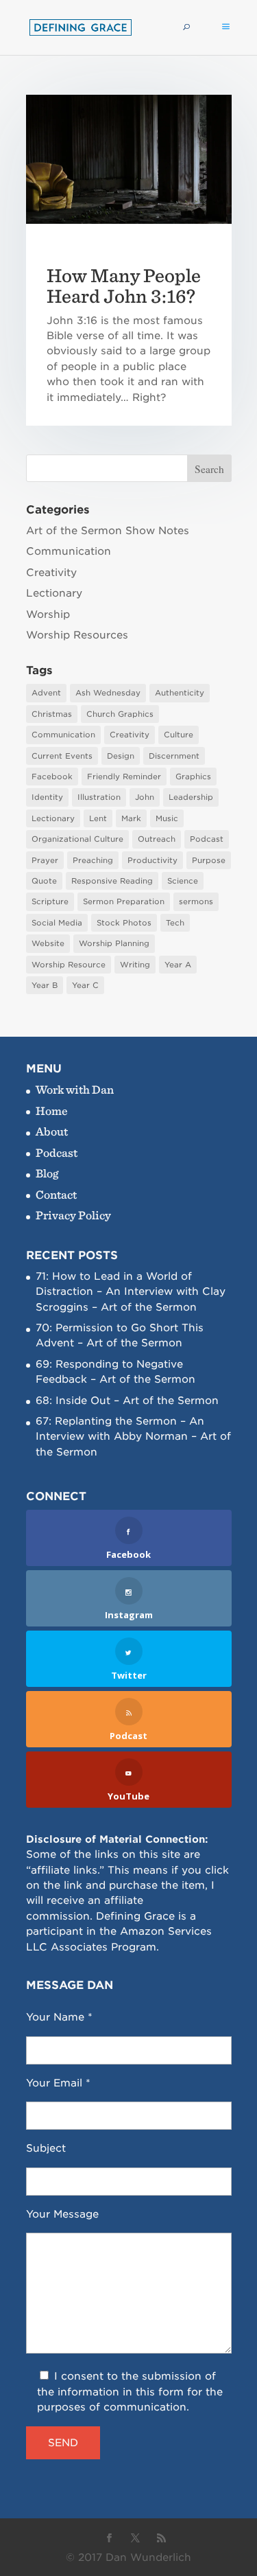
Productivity (152, 860)
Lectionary (54, 593)
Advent (46, 693)
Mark (131, 818)
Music (167, 818)
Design (121, 756)
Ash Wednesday (108, 693)
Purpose (209, 860)
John (145, 797)
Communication (69, 551)
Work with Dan (75, 1089)
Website (48, 943)
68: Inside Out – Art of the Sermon (127, 1401)
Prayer (45, 860)
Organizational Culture (77, 839)
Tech (175, 923)
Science (183, 881)
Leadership (191, 797)
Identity (47, 797)
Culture (179, 735)
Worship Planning (114, 943)
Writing (135, 965)
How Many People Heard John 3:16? (124, 286)
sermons (196, 901)
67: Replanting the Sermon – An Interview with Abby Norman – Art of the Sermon (133, 1437)
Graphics (193, 777)
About (52, 1131)
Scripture (50, 901)
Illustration (99, 797)
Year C (85, 985)
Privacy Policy (73, 1215)
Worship (48, 614)
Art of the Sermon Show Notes (108, 531)
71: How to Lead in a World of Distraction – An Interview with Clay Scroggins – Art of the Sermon (131, 1292)
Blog (47, 1173)
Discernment (174, 756)
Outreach (157, 839)
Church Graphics (120, 714)
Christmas (52, 714)
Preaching (93, 860)
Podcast (207, 839)
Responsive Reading (112, 881)
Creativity (51, 573)
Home (52, 1111)
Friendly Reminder (124, 777)
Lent (98, 818)
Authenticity (180, 693)
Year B (45, 985)
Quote (44, 881)
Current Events (62, 756)
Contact (56, 1194)
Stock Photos (124, 923)
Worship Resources (77, 635)
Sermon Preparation (124, 901)
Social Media (57, 923)
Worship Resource (69, 965)
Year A (178, 965)
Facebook (52, 777)
